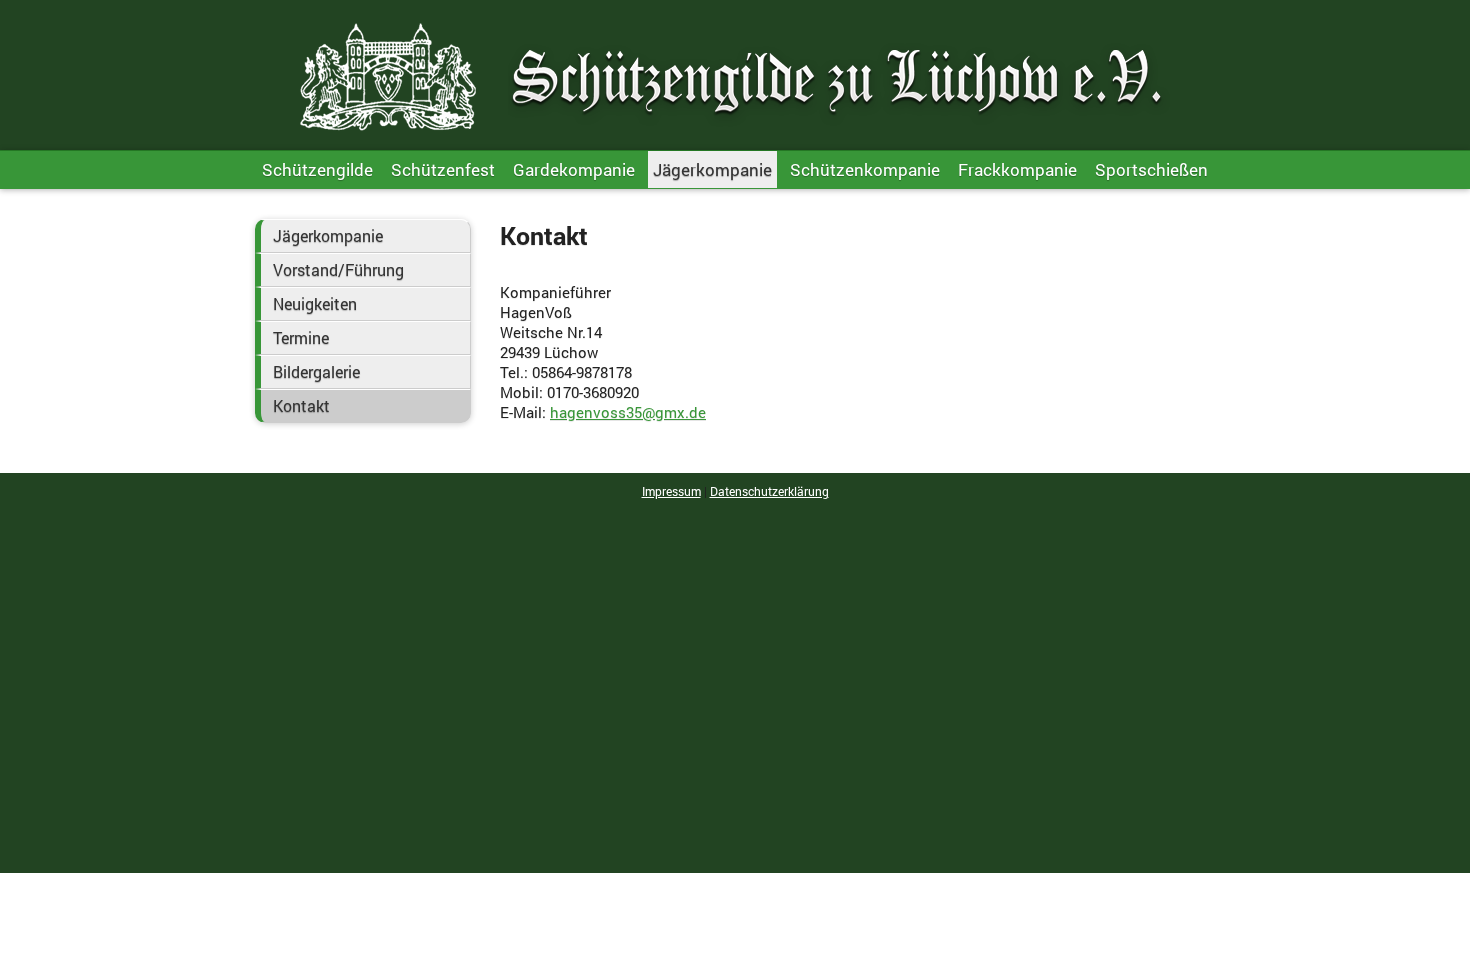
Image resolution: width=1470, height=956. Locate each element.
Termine (301, 338)
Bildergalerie (316, 372)
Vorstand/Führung (338, 270)
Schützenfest (443, 169)
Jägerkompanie (712, 169)
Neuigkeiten (315, 304)
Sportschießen (1151, 169)
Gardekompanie (574, 169)
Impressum (671, 491)
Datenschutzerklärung (769, 491)
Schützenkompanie (865, 169)
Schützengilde (317, 169)
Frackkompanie (1017, 169)
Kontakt (301, 406)
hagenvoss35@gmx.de (628, 412)
